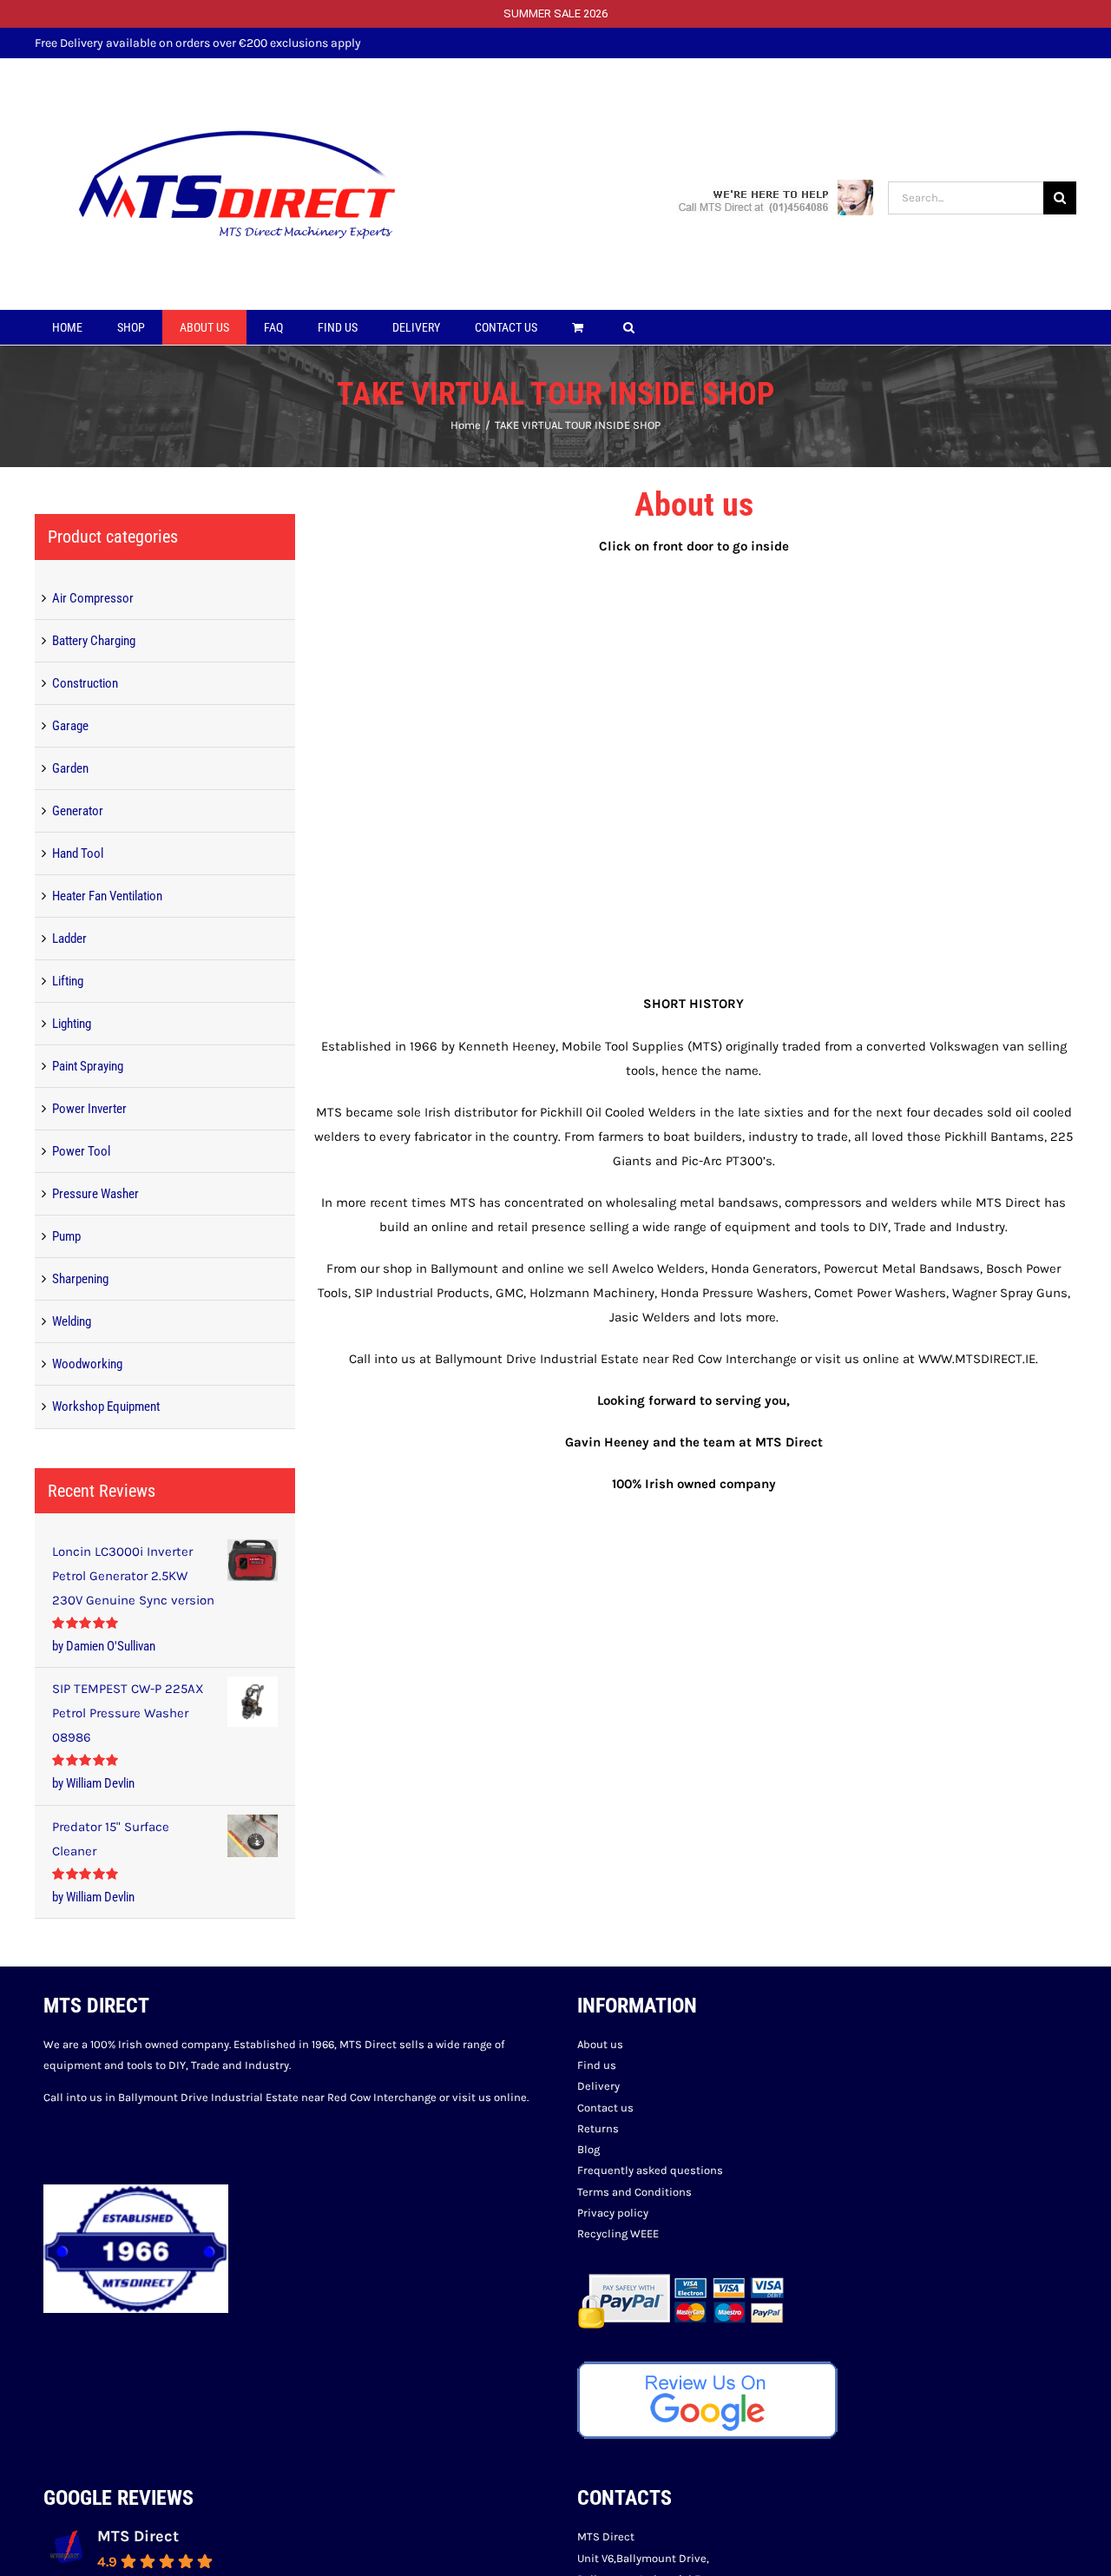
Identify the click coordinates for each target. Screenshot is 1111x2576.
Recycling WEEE (618, 2233)
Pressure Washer (95, 1194)
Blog (588, 2149)
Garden (70, 768)
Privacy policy (613, 2213)
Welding (72, 1321)
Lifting (68, 981)
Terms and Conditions (634, 2192)
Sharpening (80, 1279)
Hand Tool (78, 853)
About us (600, 2044)
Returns (598, 2128)
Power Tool (81, 1151)
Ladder (69, 939)
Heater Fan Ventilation (107, 896)
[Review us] (707, 2372)
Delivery (598, 2086)
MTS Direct (138, 2536)
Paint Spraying (88, 1066)
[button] (629, 327)
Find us (597, 2065)
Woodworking (87, 1364)
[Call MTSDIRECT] (776, 197)
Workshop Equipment (106, 1407)
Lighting (72, 1024)
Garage (70, 726)
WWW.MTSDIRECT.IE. (978, 1359)
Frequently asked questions (650, 2170)
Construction (85, 683)
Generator (78, 811)
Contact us (605, 2108)
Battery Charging (94, 641)
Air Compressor (93, 598)
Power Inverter (89, 1109)
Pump (66, 1236)
